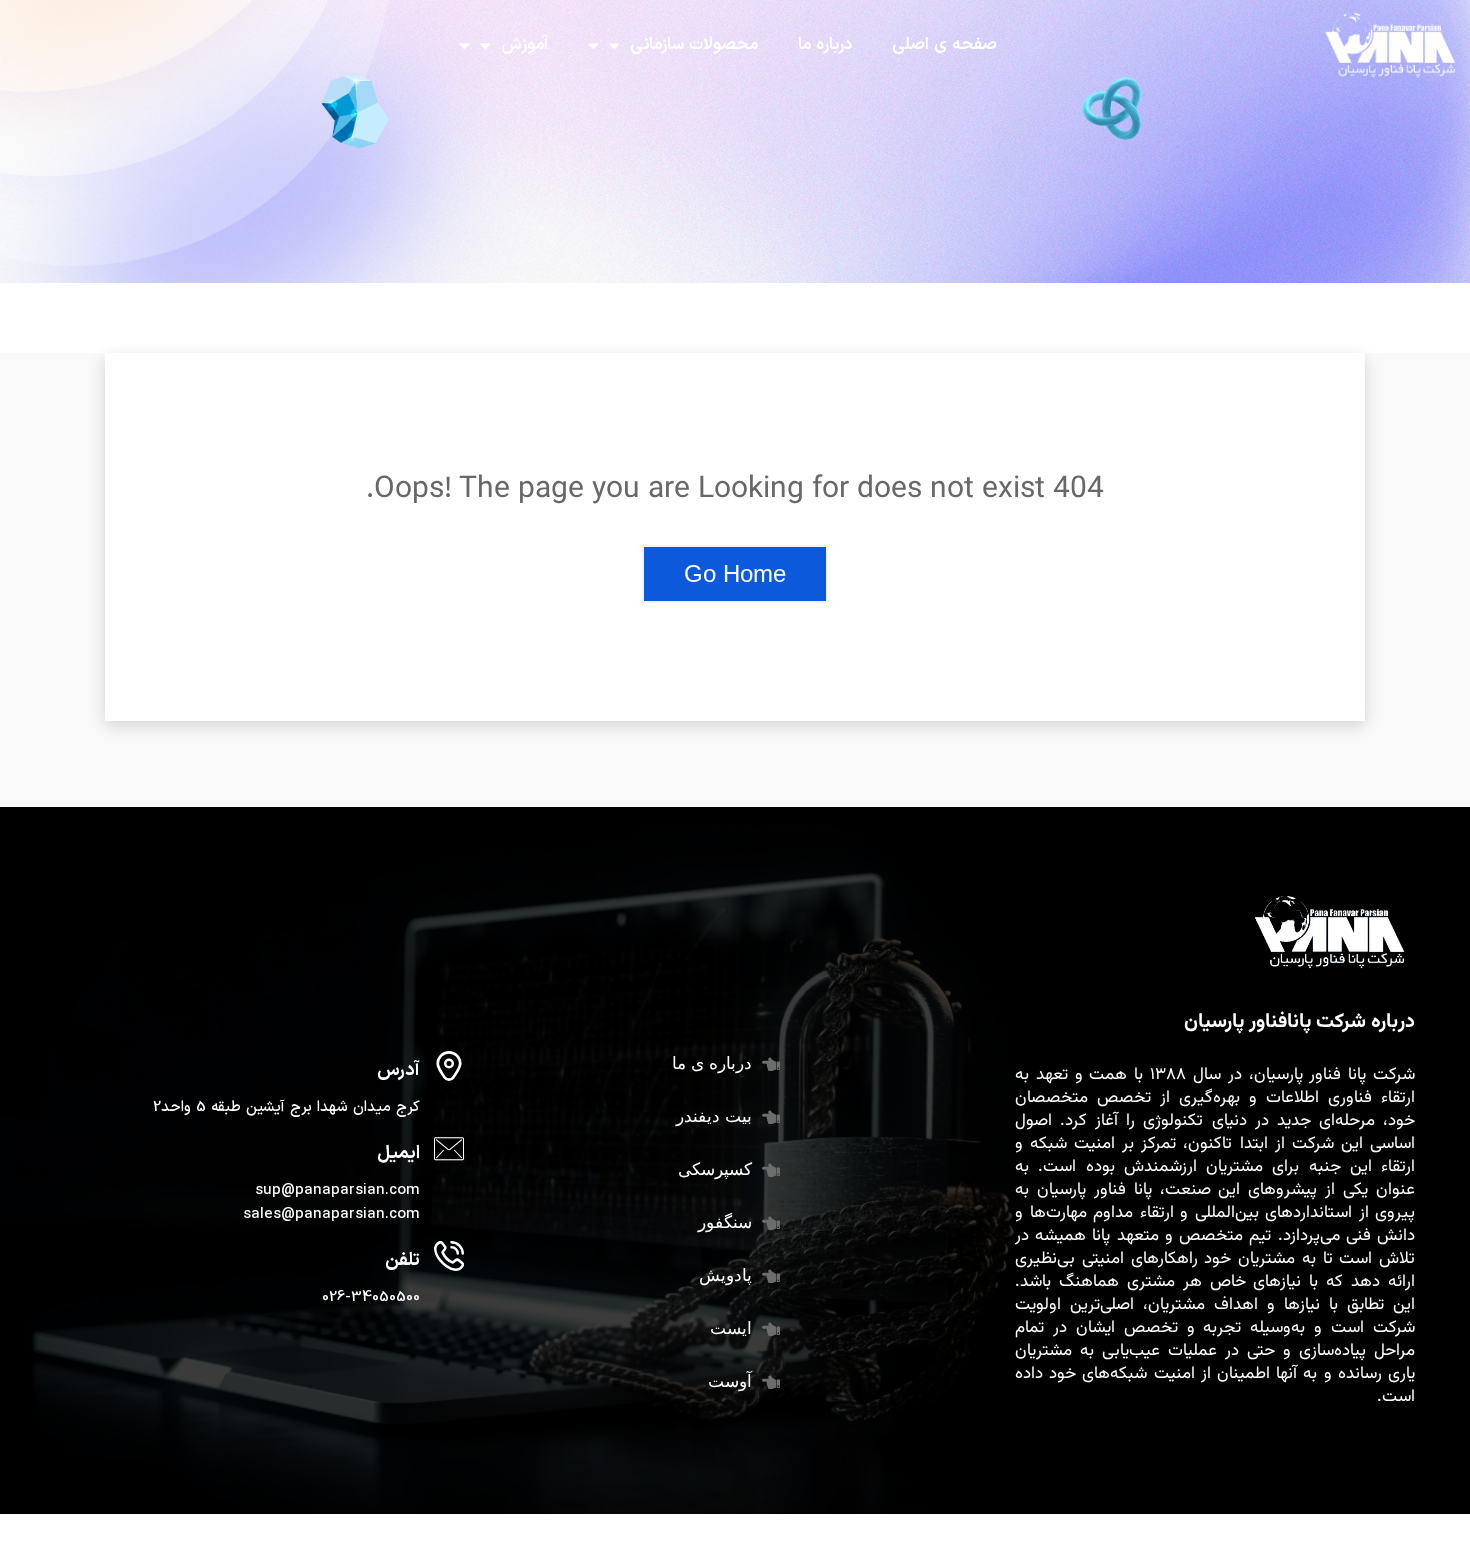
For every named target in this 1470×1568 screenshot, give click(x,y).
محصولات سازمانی (694, 45)
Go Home (735, 573)
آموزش (524, 45)
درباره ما (825, 45)
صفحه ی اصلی (944, 45)
